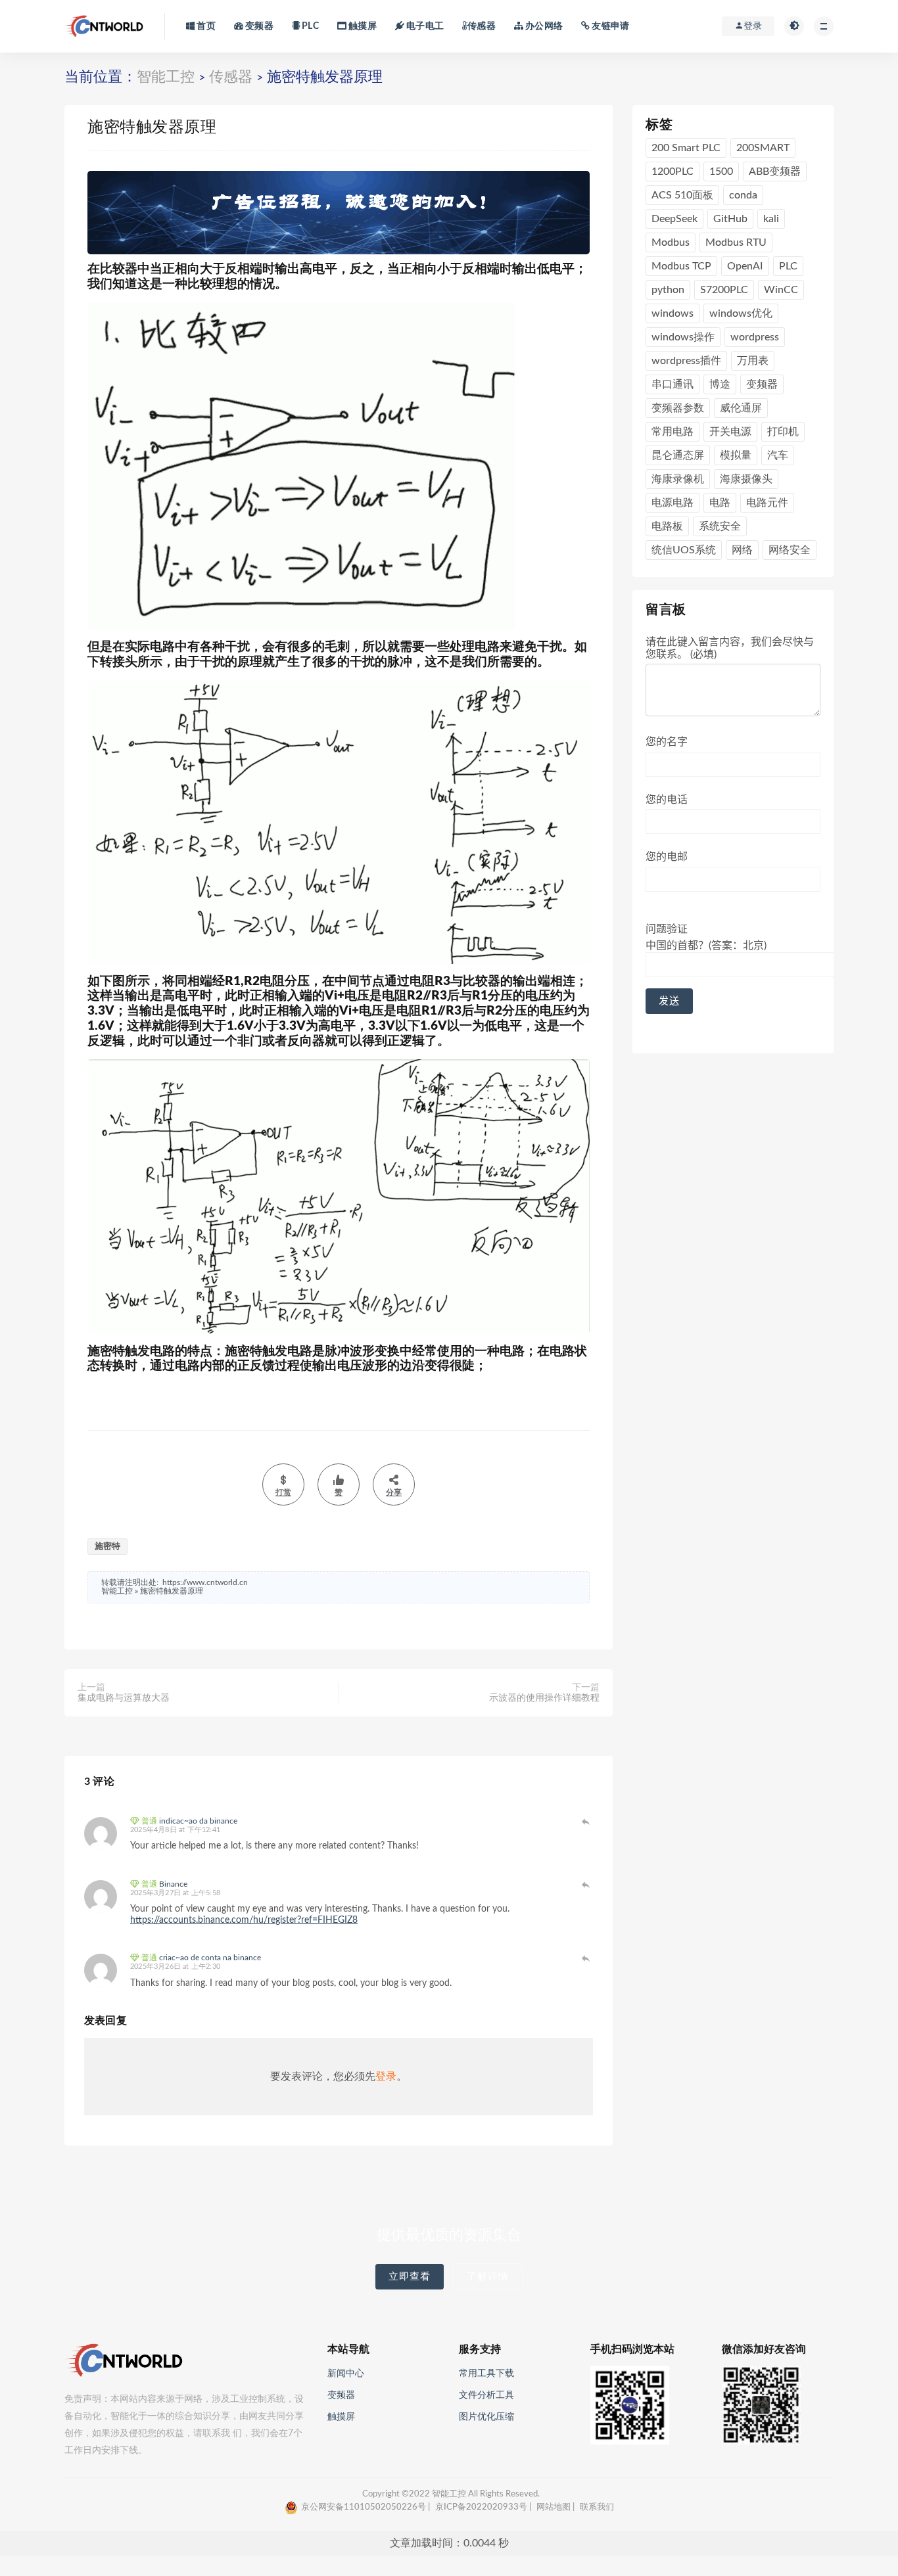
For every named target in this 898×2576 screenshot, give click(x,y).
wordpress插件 (686, 361)
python (668, 290)
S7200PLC (724, 290)
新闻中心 (346, 2374)
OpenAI (745, 266)
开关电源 (730, 432)
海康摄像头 (746, 479)
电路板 (667, 526)
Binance (173, 1884)
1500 (721, 172)
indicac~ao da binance (198, 1821)
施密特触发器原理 (172, 1591)
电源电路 (673, 503)
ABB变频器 (775, 172)
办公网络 (543, 26)
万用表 (753, 361)
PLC (309, 26)
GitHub (730, 219)
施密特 (107, 1547)
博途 (720, 384)
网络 (742, 550)
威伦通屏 (741, 408)
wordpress (755, 337)
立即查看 (410, 2277)
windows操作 (683, 337)
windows (673, 313)
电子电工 (424, 26)
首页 (205, 26)
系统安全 (720, 526)
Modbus (671, 242)
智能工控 (166, 77)
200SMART (763, 148)
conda (743, 195)
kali (771, 219)
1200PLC (673, 172)
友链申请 (609, 26)
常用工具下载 (486, 2374)
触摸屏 (362, 26)
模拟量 (736, 455)
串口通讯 (673, 384)
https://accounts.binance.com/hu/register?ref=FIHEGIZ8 (244, 1920)
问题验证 (706, 937)
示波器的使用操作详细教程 (544, 1698)
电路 (720, 503)
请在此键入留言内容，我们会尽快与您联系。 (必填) (730, 648)
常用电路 (673, 432)
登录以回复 (586, 1822)
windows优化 (741, 313)
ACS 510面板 (682, 195)
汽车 (778, 455)
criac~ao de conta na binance (210, 1958)
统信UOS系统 (684, 550)
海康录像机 (678, 479)
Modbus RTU (736, 242)
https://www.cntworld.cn (205, 1582)
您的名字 (667, 742)
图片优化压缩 (486, 2417)
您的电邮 (667, 857)
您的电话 (667, 800)
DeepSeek (674, 219)
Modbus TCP (681, 266)
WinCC (781, 290)
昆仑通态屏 (678, 455)
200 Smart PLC (686, 148)
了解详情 (488, 2277)
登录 (386, 2077)
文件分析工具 (486, 2395)
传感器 (482, 26)
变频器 (258, 26)
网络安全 (790, 550)
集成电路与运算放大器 (124, 1698)
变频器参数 (678, 408)
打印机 (783, 432)
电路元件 (767, 503)
